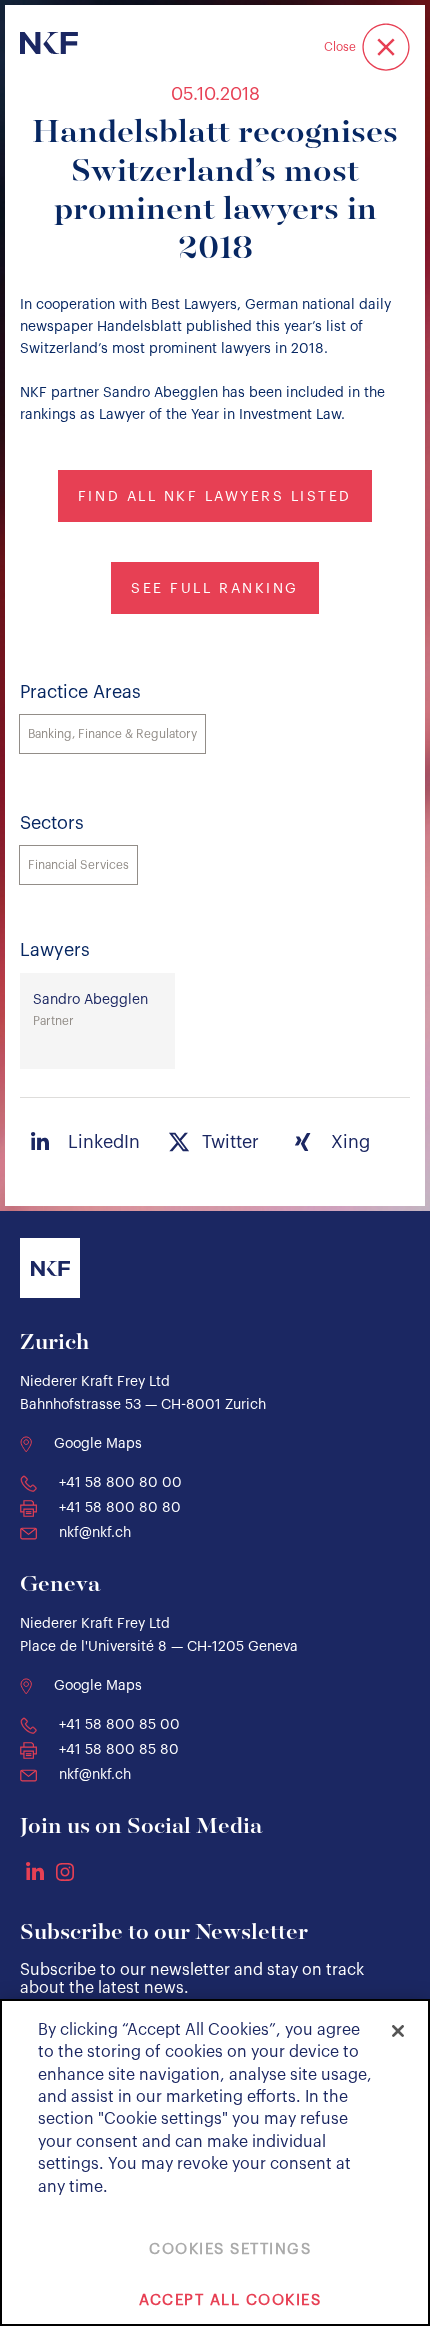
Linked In (35, 1871)
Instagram (65, 1872)
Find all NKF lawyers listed (215, 497)
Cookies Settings (230, 2249)
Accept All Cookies (230, 2300)
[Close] (398, 2031)
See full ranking (214, 589)
